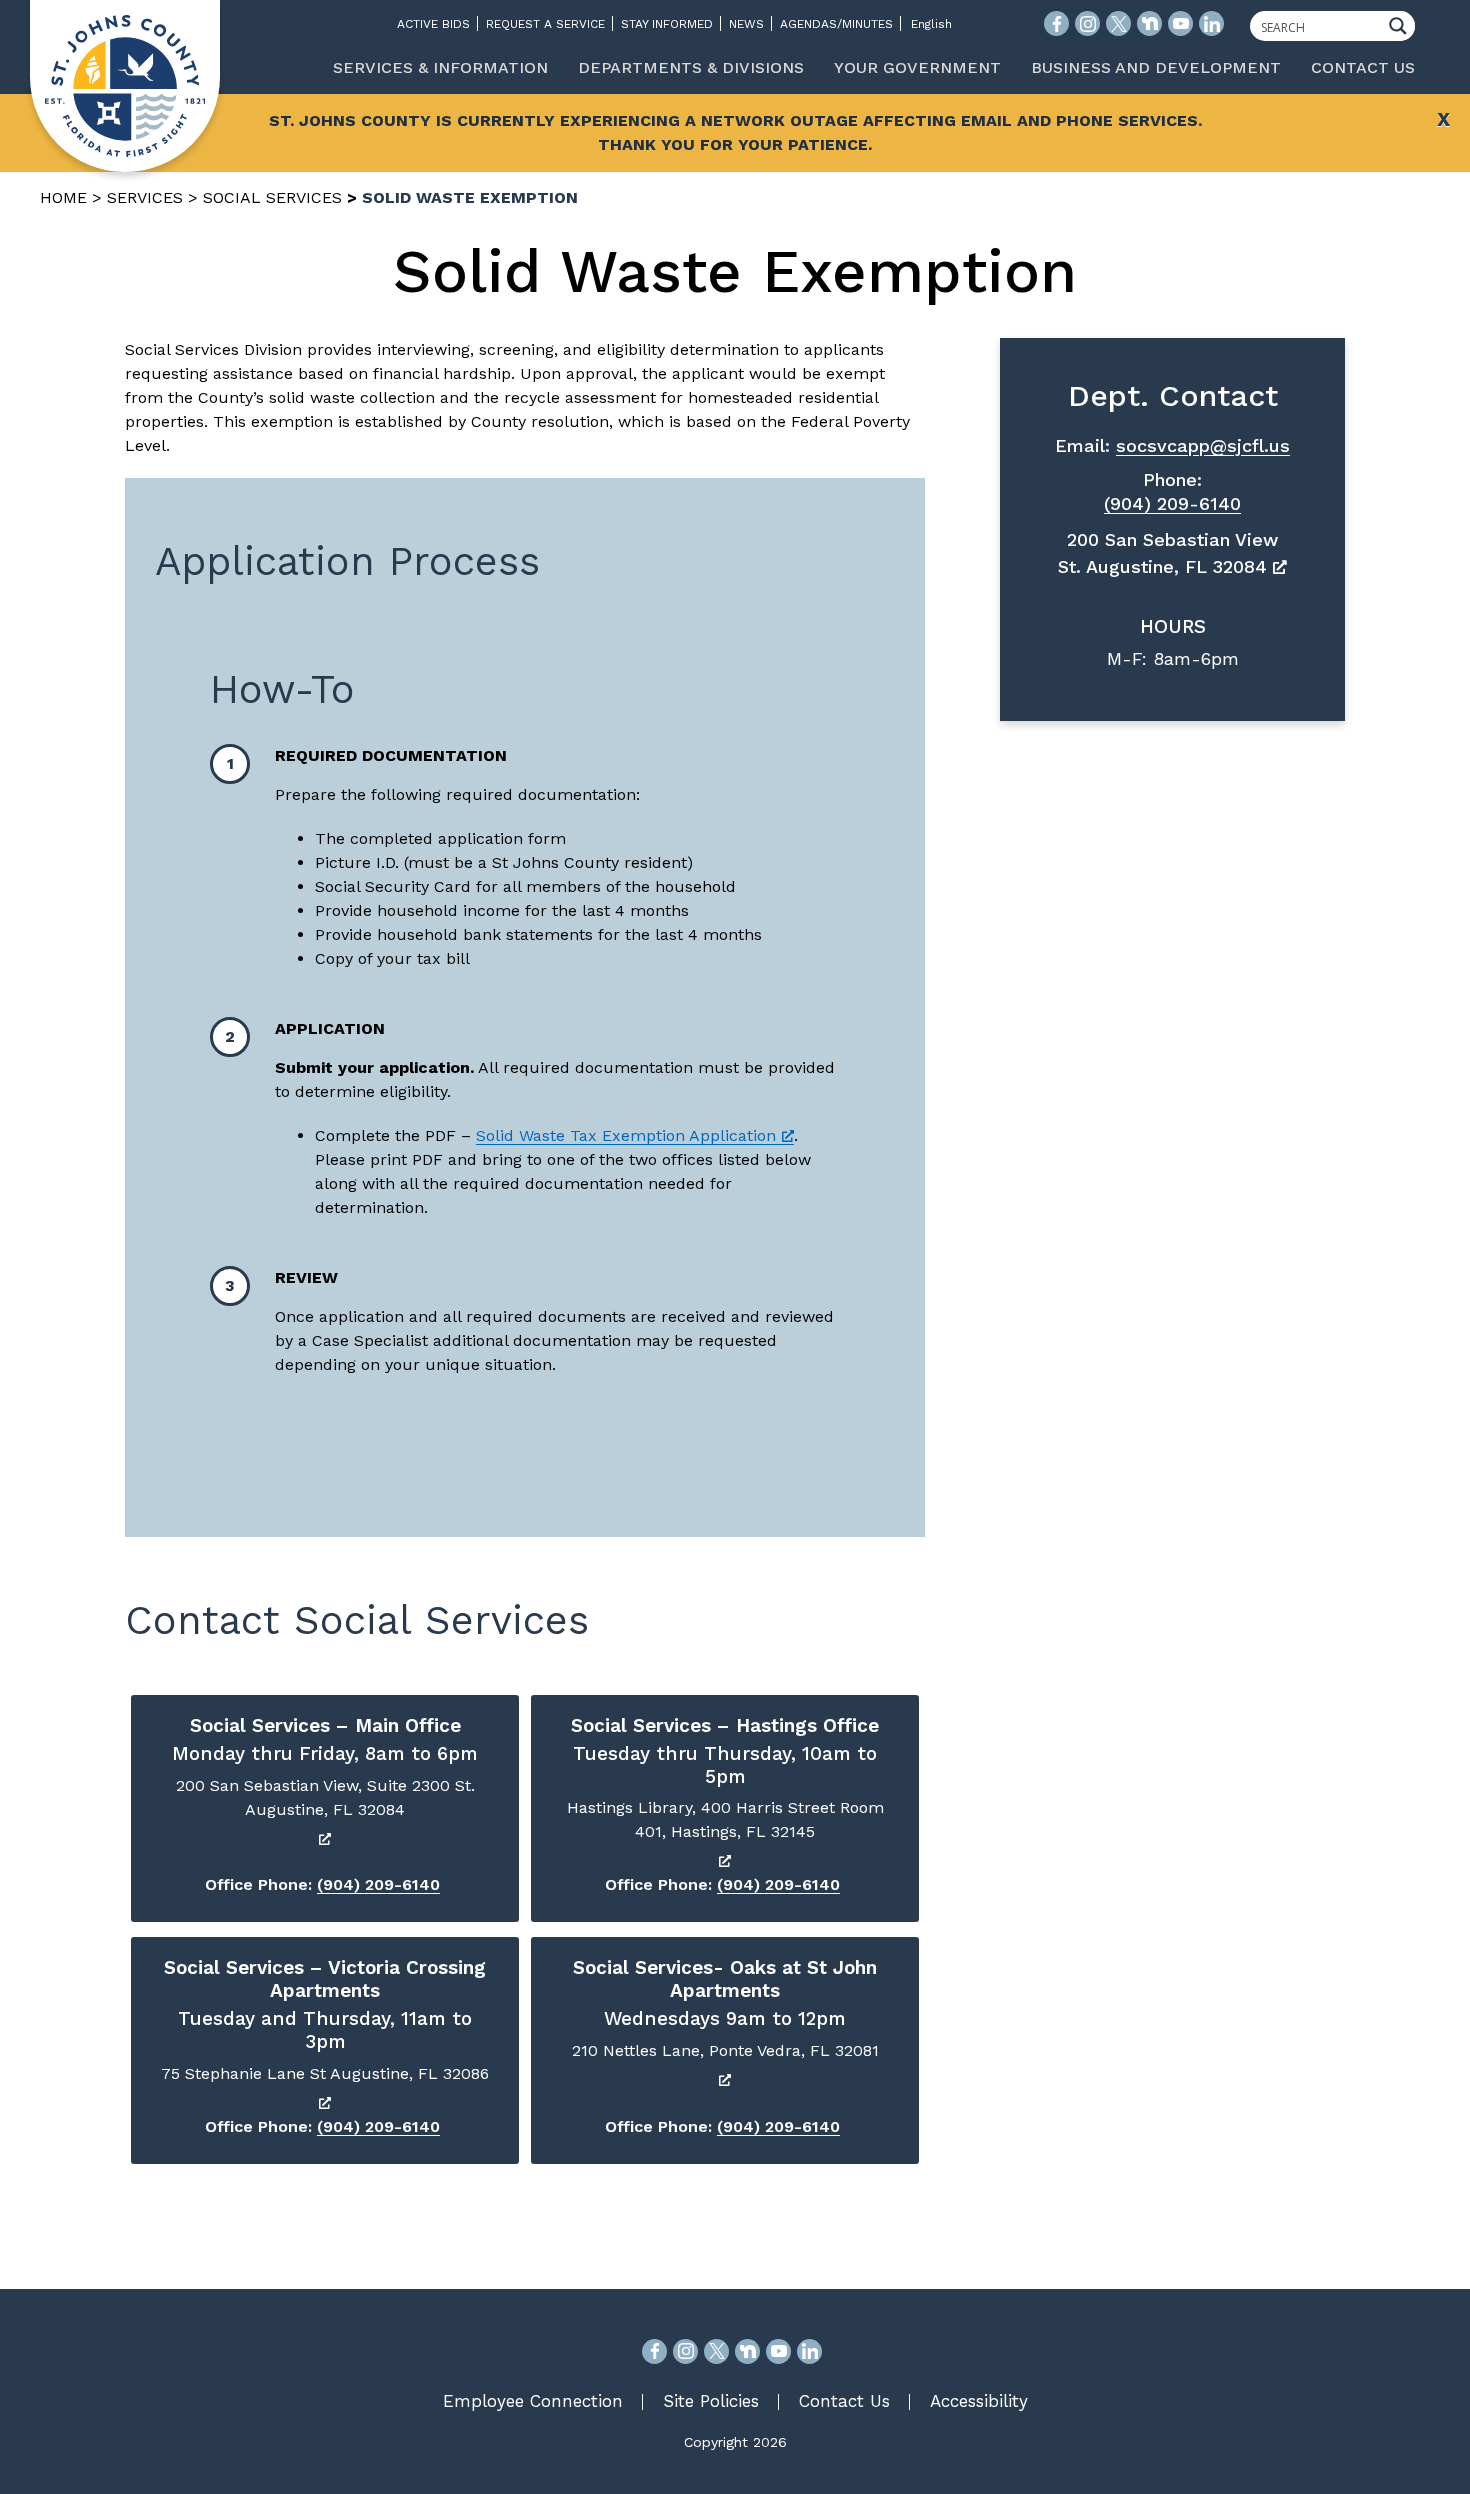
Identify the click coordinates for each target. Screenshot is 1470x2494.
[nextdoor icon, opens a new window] (1149, 23)
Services (145, 197)
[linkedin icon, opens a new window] (1211, 23)
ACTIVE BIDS (433, 24)
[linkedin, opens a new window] (809, 2351)
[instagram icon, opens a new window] (1087, 23)
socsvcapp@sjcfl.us (1203, 445)
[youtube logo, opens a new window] (1180, 23)
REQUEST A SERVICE (545, 24)
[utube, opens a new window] (778, 2351)
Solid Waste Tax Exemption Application (626, 1135)
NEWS (746, 24)
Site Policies (711, 2401)
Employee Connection (533, 2401)
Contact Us (844, 2401)
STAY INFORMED (667, 24)
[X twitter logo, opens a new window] (1118, 23)
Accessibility (979, 2401)
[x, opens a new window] (716, 2351)
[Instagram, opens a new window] (685, 2351)
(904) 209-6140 (378, 1884)
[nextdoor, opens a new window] (747, 2351)
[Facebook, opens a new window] (654, 2351)
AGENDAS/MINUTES (836, 24)
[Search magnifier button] (1403, 26)
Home (63, 197)
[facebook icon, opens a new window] (1056, 23)
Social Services (272, 197)
